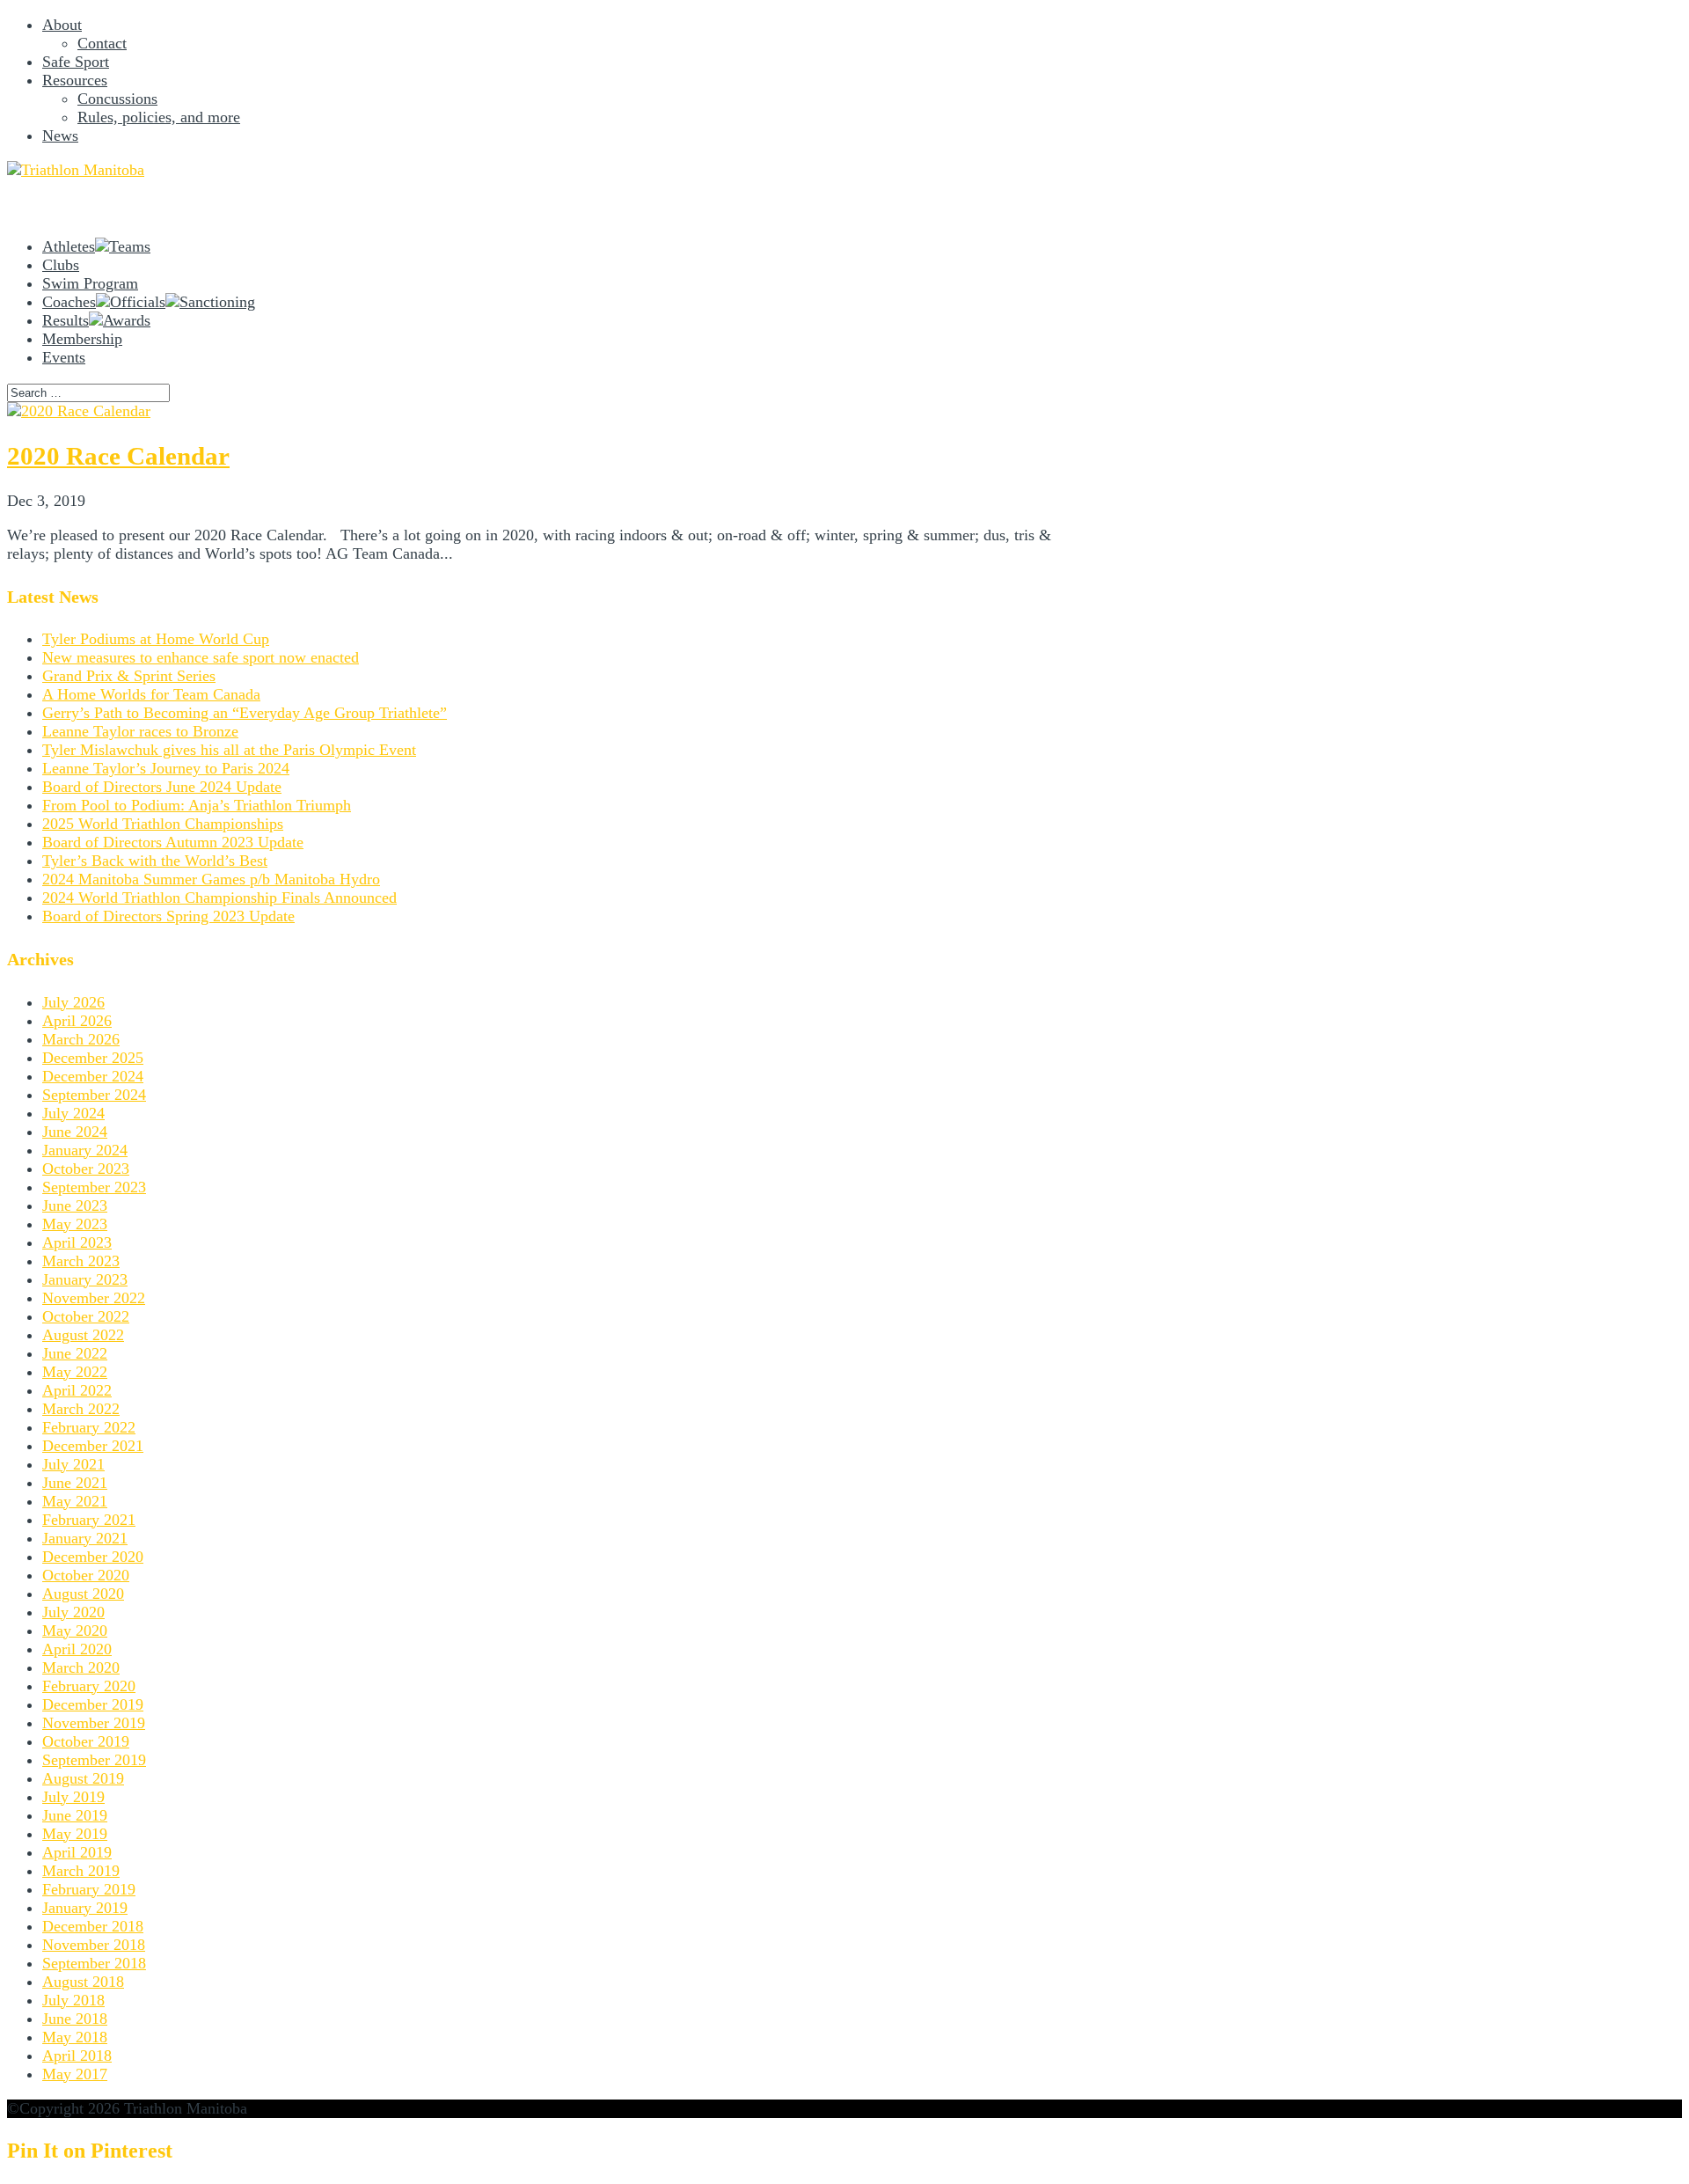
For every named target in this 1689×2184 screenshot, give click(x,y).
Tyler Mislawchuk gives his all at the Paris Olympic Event (229, 750)
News (60, 136)
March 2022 (81, 1409)
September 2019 (94, 1760)
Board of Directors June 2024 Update (162, 787)
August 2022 (83, 1335)
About (62, 25)
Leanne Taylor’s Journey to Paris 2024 (166, 768)
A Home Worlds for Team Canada (151, 694)
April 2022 (77, 1390)
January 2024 (85, 1150)
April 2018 (77, 2056)
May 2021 (75, 1501)
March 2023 (81, 1261)
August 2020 (83, 1594)
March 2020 (81, 1667)
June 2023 (75, 1206)
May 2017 (75, 2074)
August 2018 (83, 1982)
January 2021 (85, 1538)
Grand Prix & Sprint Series (129, 676)
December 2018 (93, 1926)
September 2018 (94, 1963)
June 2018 (75, 2019)
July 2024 (73, 1113)
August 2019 (83, 1778)
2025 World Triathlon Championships (163, 824)
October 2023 (86, 1169)
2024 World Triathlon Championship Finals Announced (219, 898)
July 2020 (73, 1612)
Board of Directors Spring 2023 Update (168, 916)
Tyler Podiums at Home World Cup (156, 639)
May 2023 (75, 1224)
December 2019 (93, 1704)
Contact (102, 43)
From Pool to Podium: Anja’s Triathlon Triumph (197, 805)
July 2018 (73, 2000)
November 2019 (94, 1723)
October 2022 (86, 1316)
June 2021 (75, 1483)
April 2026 (77, 1021)
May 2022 (75, 1372)
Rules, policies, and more (159, 117)
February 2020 (89, 1686)
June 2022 (75, 1353)
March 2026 (81, 1039)
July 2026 (73, 1002)
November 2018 (94, 1945)
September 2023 (94, 1187)
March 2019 (81, 1871)
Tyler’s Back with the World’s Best (155, 861)
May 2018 (75, 2037)
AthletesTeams (96, 246)
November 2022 (94, 1298)
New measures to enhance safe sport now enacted (201, 657)
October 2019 (86, 1741)
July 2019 (73, 1797)
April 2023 (77, 1242)
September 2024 (94, 1095)
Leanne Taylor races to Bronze (140, 731)
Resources (75, 80)
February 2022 (89, 1427)
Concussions (117, 99)
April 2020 (77, 1649)
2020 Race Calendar (118, 456)
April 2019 (77, 1852)
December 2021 (93, 1446)
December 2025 (93, 1058)
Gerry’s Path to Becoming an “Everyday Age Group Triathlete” (245, 713)
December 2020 (93, 1557)
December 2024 (93, 1076)
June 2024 (75, 1132)
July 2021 (73, 1464)
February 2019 (89, 1889)
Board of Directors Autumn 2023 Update (173, 842)
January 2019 (85, 1908)
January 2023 (85, 1279)
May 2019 (75, 1834)
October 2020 (86, 1575)
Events (64, 357)
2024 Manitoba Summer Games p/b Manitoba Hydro (211, 879)
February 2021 (89, 1520)
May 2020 (75, 1631)
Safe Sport (76, 62)
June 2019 (75, 1815)
